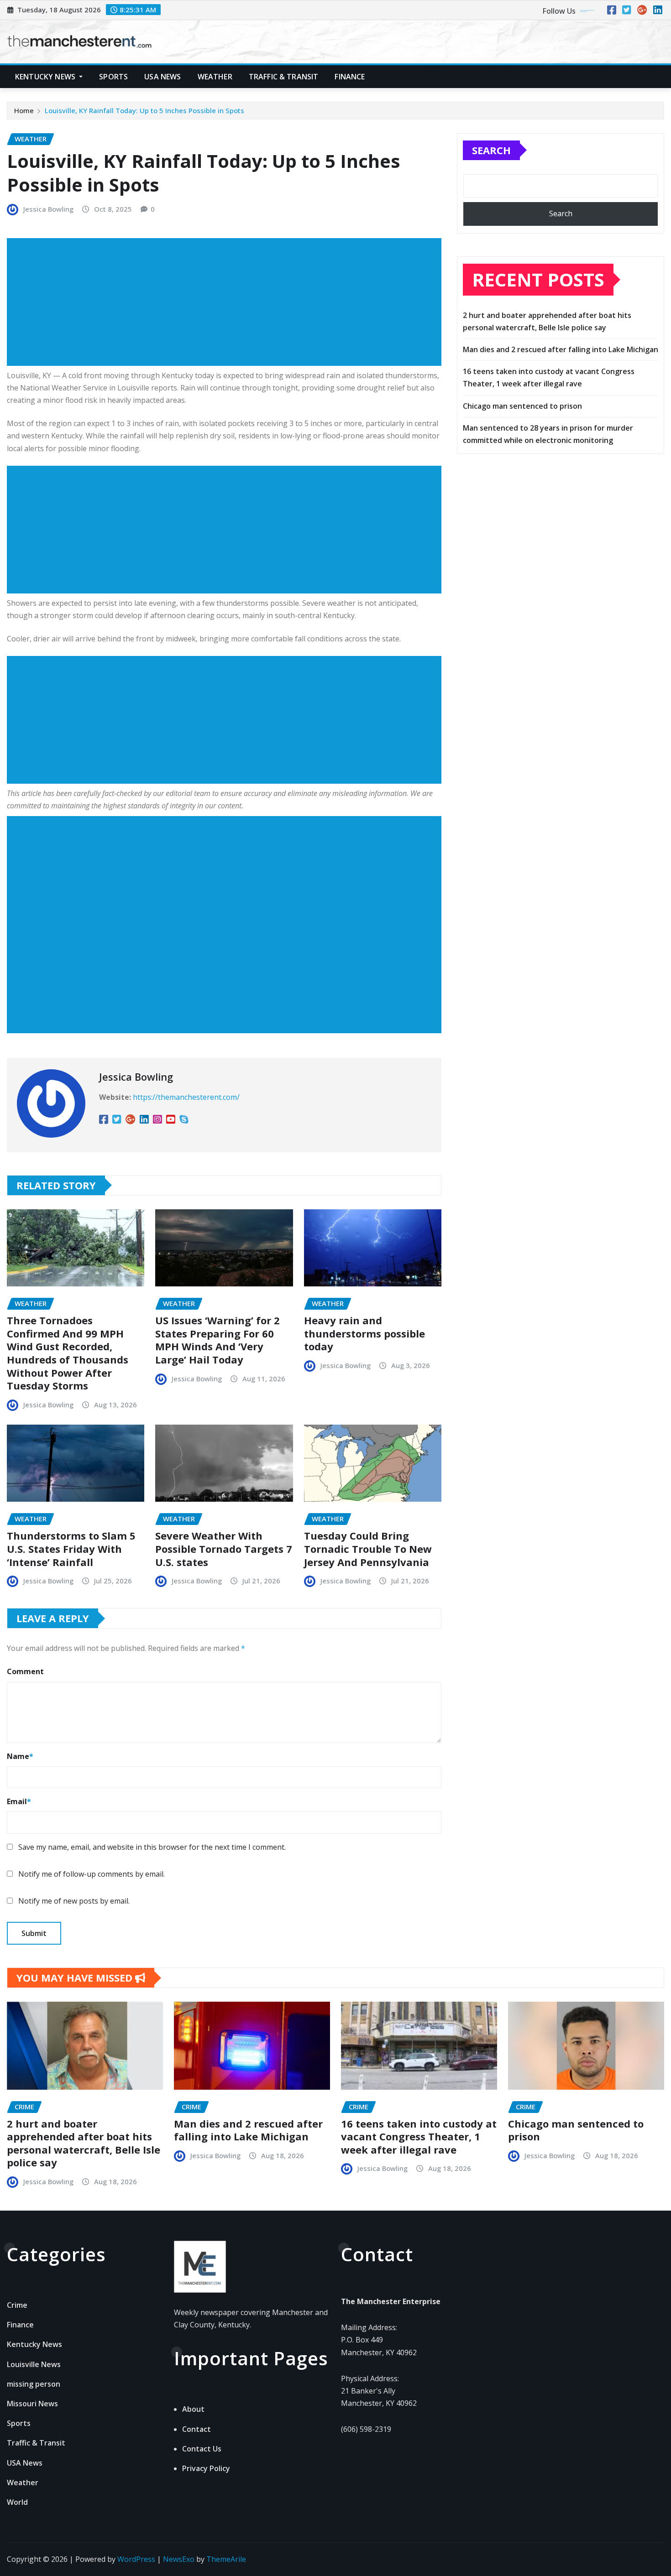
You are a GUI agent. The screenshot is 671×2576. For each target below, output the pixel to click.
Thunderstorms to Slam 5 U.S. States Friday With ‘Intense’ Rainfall (71, 1548)
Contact (197, 2429)
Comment (25, 1671)
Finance (350, 77)
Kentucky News (46, 77)
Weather (215, 77)
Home (24, 110)
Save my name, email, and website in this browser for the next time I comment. (152, 1847)
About (193, 2409)
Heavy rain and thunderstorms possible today (364, 1333)
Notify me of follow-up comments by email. (92, 1874)
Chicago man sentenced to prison (522, 406)
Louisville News (34, 2364)
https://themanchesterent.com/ (186, 1097)
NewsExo (179, 2559)
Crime (17, 2305)
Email (19, 1801)
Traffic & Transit (284, 77)
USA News (163, 77)
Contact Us (202, 2449)
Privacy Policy (206, 2468)
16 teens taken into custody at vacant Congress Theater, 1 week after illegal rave (419, 2136)
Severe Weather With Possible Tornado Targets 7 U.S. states (224, 1548)
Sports (113, 77)
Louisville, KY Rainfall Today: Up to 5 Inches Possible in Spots (144, 110)
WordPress (136, 2559)
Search (491, 150)
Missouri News (32, 2404)
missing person (34, 2384)
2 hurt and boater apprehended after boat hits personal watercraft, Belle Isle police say (84, 2143)
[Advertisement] (228, 302)
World (17, 2502)
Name (20, 1756)
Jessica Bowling (48, 209)
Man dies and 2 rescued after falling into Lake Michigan (561, 349)
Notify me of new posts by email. (74, 1901)
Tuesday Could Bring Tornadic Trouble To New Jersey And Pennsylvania (368, 1548)
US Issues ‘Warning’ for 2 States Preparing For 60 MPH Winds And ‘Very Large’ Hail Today (218, 1340)
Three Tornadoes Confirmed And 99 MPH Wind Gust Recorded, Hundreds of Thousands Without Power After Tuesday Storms (68, 1353)
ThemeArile (226, 2559)
